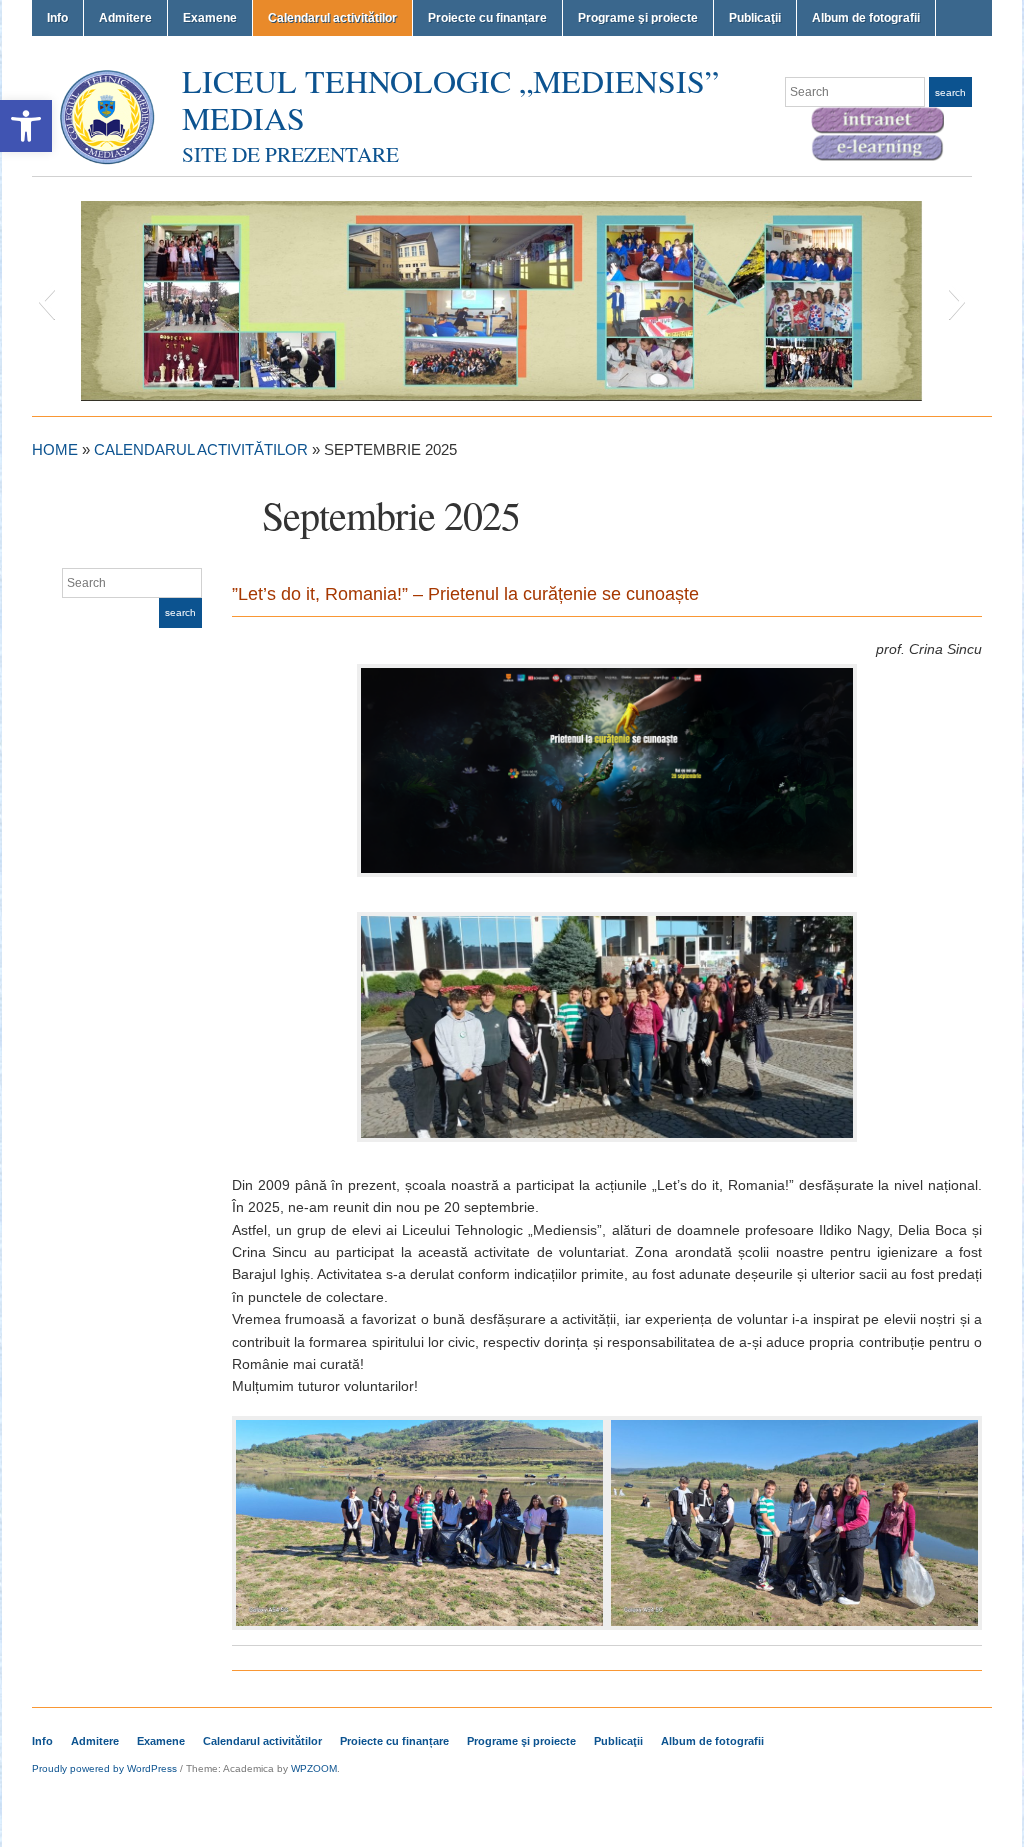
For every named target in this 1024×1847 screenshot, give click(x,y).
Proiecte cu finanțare (487, 18)
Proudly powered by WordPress (104, 1768)
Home (55, 449)
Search (950, 92)
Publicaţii (755, 18)
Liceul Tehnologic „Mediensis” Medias (450, 99)
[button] (26, 126)
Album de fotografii (866, 18)
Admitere (125, 18)
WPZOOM (314, 1768)
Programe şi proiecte (638, 18)
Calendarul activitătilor (332, 18)
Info (57, 18)
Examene (210, 18)
